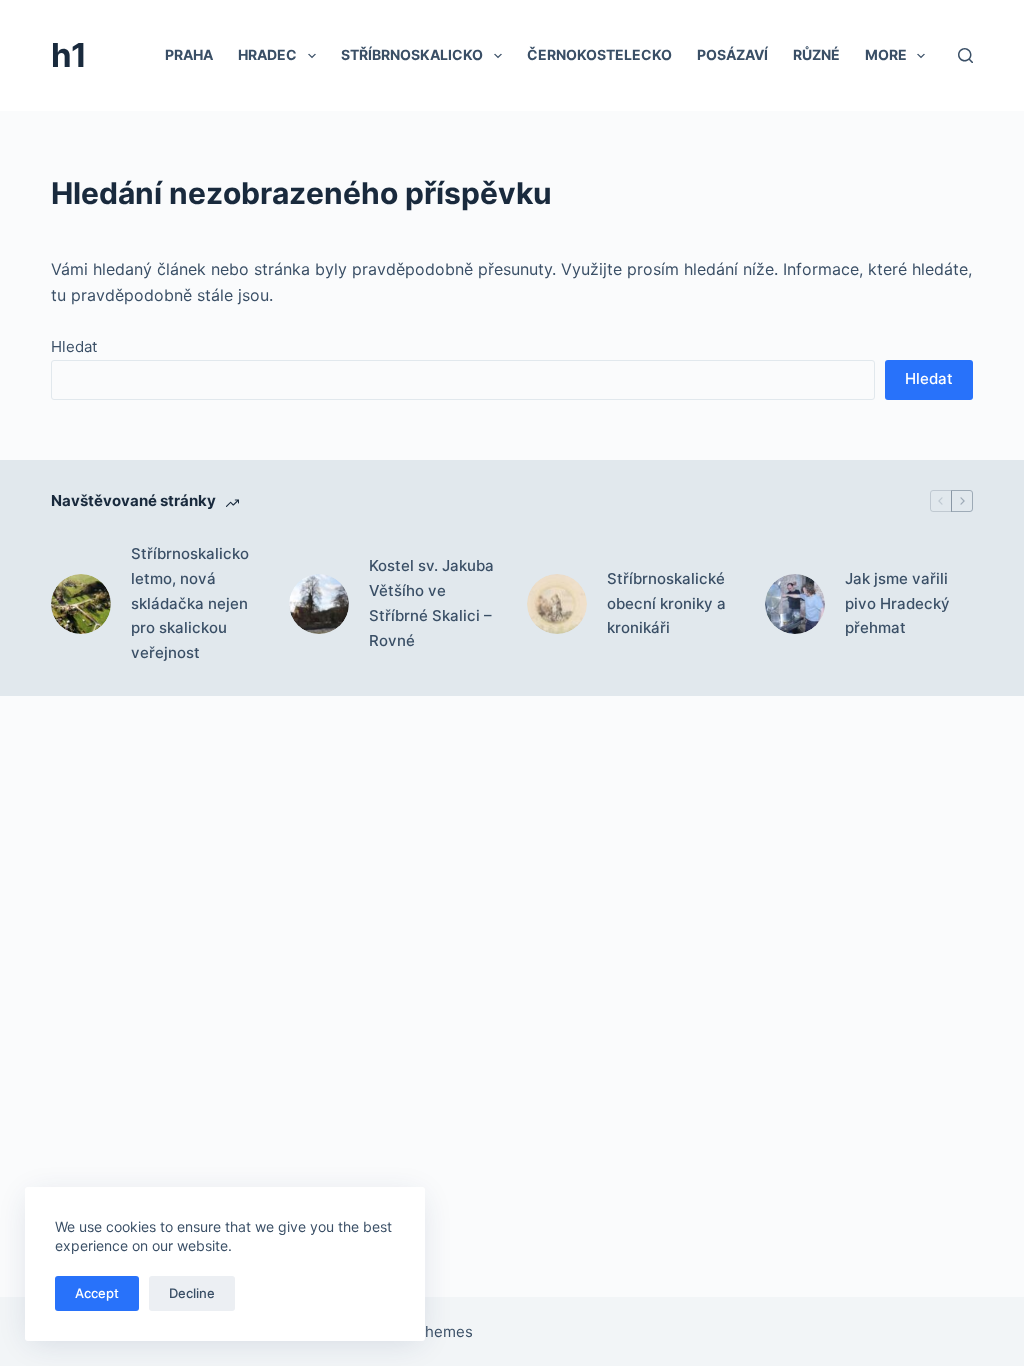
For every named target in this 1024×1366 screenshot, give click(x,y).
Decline (192, 1293)
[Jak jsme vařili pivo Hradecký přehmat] (795, 604)
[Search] (965, 55)
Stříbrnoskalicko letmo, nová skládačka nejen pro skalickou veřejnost (190, 603)
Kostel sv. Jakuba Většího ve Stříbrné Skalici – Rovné (431, 602)
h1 (69, 55)
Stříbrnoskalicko (412, 54)
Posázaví (732, 54)
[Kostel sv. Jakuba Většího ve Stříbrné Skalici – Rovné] (319, 604)
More (886, 54)
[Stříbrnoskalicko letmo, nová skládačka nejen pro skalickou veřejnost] (81, 604)
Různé (816, 54)
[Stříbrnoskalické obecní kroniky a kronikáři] (557, 604)
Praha (189, 54)
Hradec (267, 54)
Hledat (74, 346)
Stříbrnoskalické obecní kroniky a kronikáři (666, 603)
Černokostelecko (599, 54)
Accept (97, 1293)
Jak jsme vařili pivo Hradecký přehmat (897, 603)
